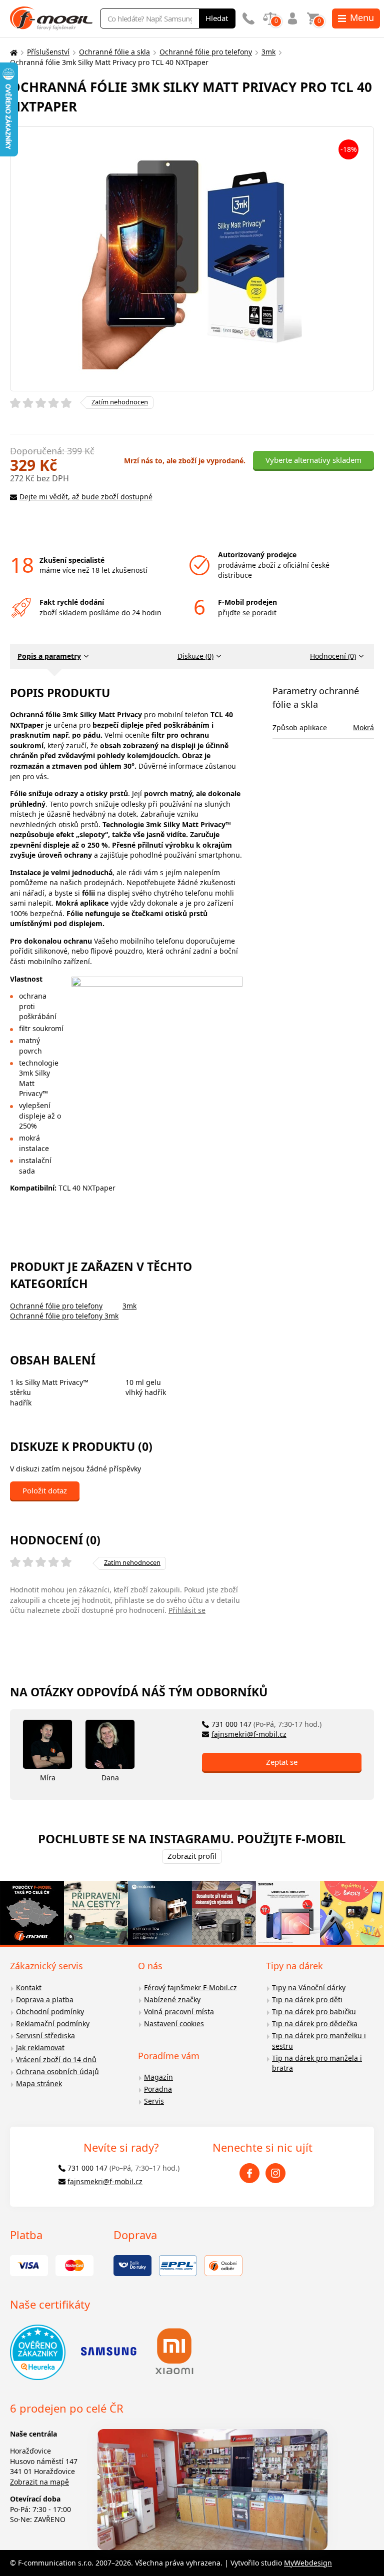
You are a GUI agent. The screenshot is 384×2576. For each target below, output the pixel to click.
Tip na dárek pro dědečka (315, 2023)
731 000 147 (266, 1724)
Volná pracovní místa (179, 2011)
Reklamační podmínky (53, 2023)
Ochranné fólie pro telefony (206, 52)
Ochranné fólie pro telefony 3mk (64, 1316)
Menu (362, 17)
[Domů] (12, 52)
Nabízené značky (172, 1999)
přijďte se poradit (247, 613)
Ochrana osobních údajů (57, 2071)
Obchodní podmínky (50, 2011)
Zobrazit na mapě (39, 2482)
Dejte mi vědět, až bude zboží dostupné (86, 497)
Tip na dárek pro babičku (314, 2011)
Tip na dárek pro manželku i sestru (319, 2041)
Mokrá (363, 727)
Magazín (158, 2077)
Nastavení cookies (174, 2023)
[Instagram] (275, 2173)
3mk (268, 52)
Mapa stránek (39, 2083)
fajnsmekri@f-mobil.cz (249, 1734)
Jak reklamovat (40, 2047)
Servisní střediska (45, 2035)
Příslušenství (48, 52)
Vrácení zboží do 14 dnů (56, 2059)
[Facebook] (249, 2173)
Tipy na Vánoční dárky (309, 1987)
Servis (154, 2101)
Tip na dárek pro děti (307, 1999)
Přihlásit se (187, 1610)
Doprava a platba (45, 1999)
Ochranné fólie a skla (114, 52)
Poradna (158, 2089)
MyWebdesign (308, 2563)
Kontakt (29, 1987)
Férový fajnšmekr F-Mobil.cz (190, 1987)
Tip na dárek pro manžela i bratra (317, 2063)
